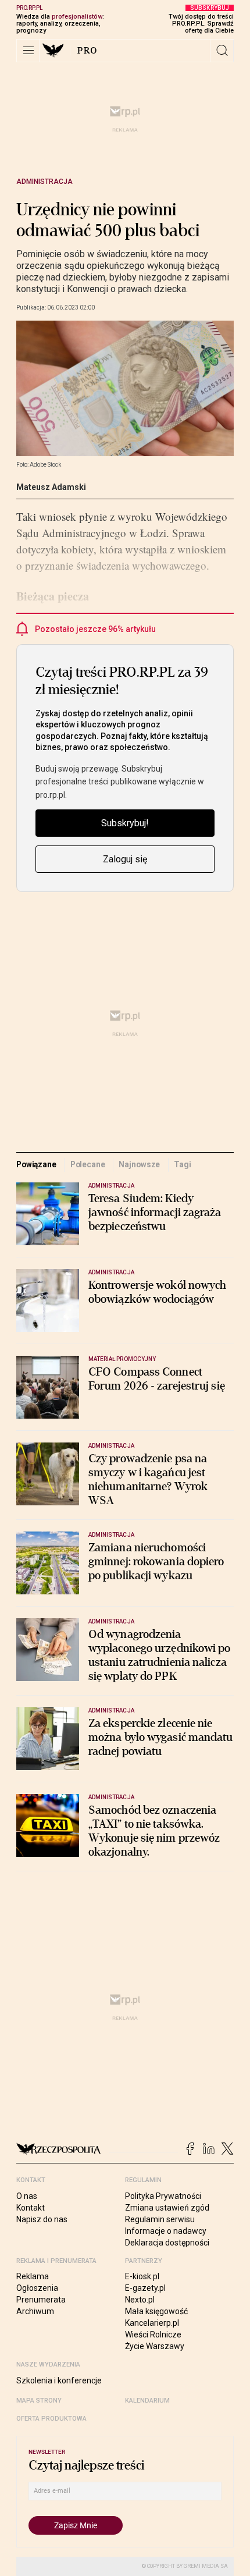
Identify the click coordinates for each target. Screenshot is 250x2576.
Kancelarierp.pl (152, 2323)
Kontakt (31, 2208)
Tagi (182, 1164)
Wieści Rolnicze (153, 2335)
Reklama (33, 2276)
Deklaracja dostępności (167, 2243)
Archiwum (35, 2311)
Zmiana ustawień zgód (167, 2208)
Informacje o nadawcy (166, 2231)
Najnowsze (139, 1164)
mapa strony (39, 2401)
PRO (87, 51)
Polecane (88, 1164)
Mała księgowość (156, 2311)
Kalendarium (147, 2401)
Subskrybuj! (125, 823)
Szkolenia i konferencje (59, 2380)
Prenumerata (41, 2300)
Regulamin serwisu (160, 2219)
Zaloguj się (125, 859)
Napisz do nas (42, 2219)
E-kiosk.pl (142, 2276)
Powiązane (36, 1164)
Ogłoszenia (37, 2288)
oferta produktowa (51, 2419)
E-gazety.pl (145, 2288)
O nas (27, 2196)
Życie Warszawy (155, 2346)
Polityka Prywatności (163, 2196)
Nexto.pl (140, 2300)
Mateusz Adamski (51, 487)
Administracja (44, 182)
